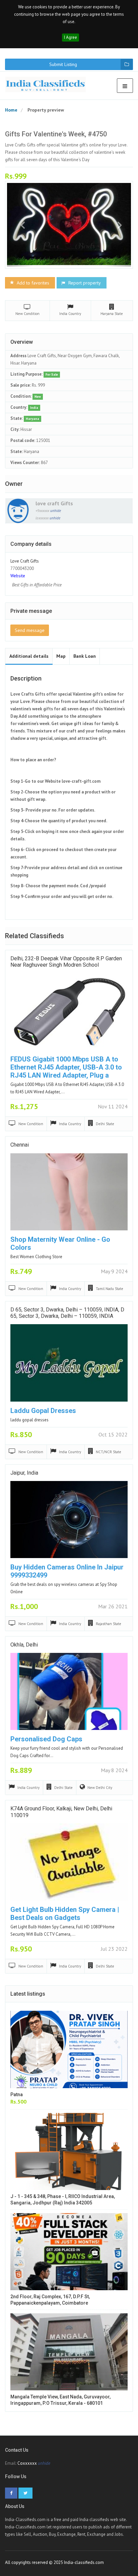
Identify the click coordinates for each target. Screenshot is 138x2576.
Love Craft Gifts (25, 561)
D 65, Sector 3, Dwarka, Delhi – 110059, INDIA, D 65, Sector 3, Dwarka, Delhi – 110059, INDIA (67, 1313)
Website (18, 576)
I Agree (71, 37)
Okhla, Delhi (24, 1645)
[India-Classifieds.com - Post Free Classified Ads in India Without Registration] (48, 84)
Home (11, 110)
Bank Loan (85, 656)
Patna (17, 2095)
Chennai (20, 1145)
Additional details (29, 656)
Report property (84, 283)
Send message (30, 630)
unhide (56, 511)
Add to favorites (32, 283)
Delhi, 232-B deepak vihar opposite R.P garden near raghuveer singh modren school (66, 962)
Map (61, 656)
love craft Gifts (54, 503)
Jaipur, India (24, 1473)
